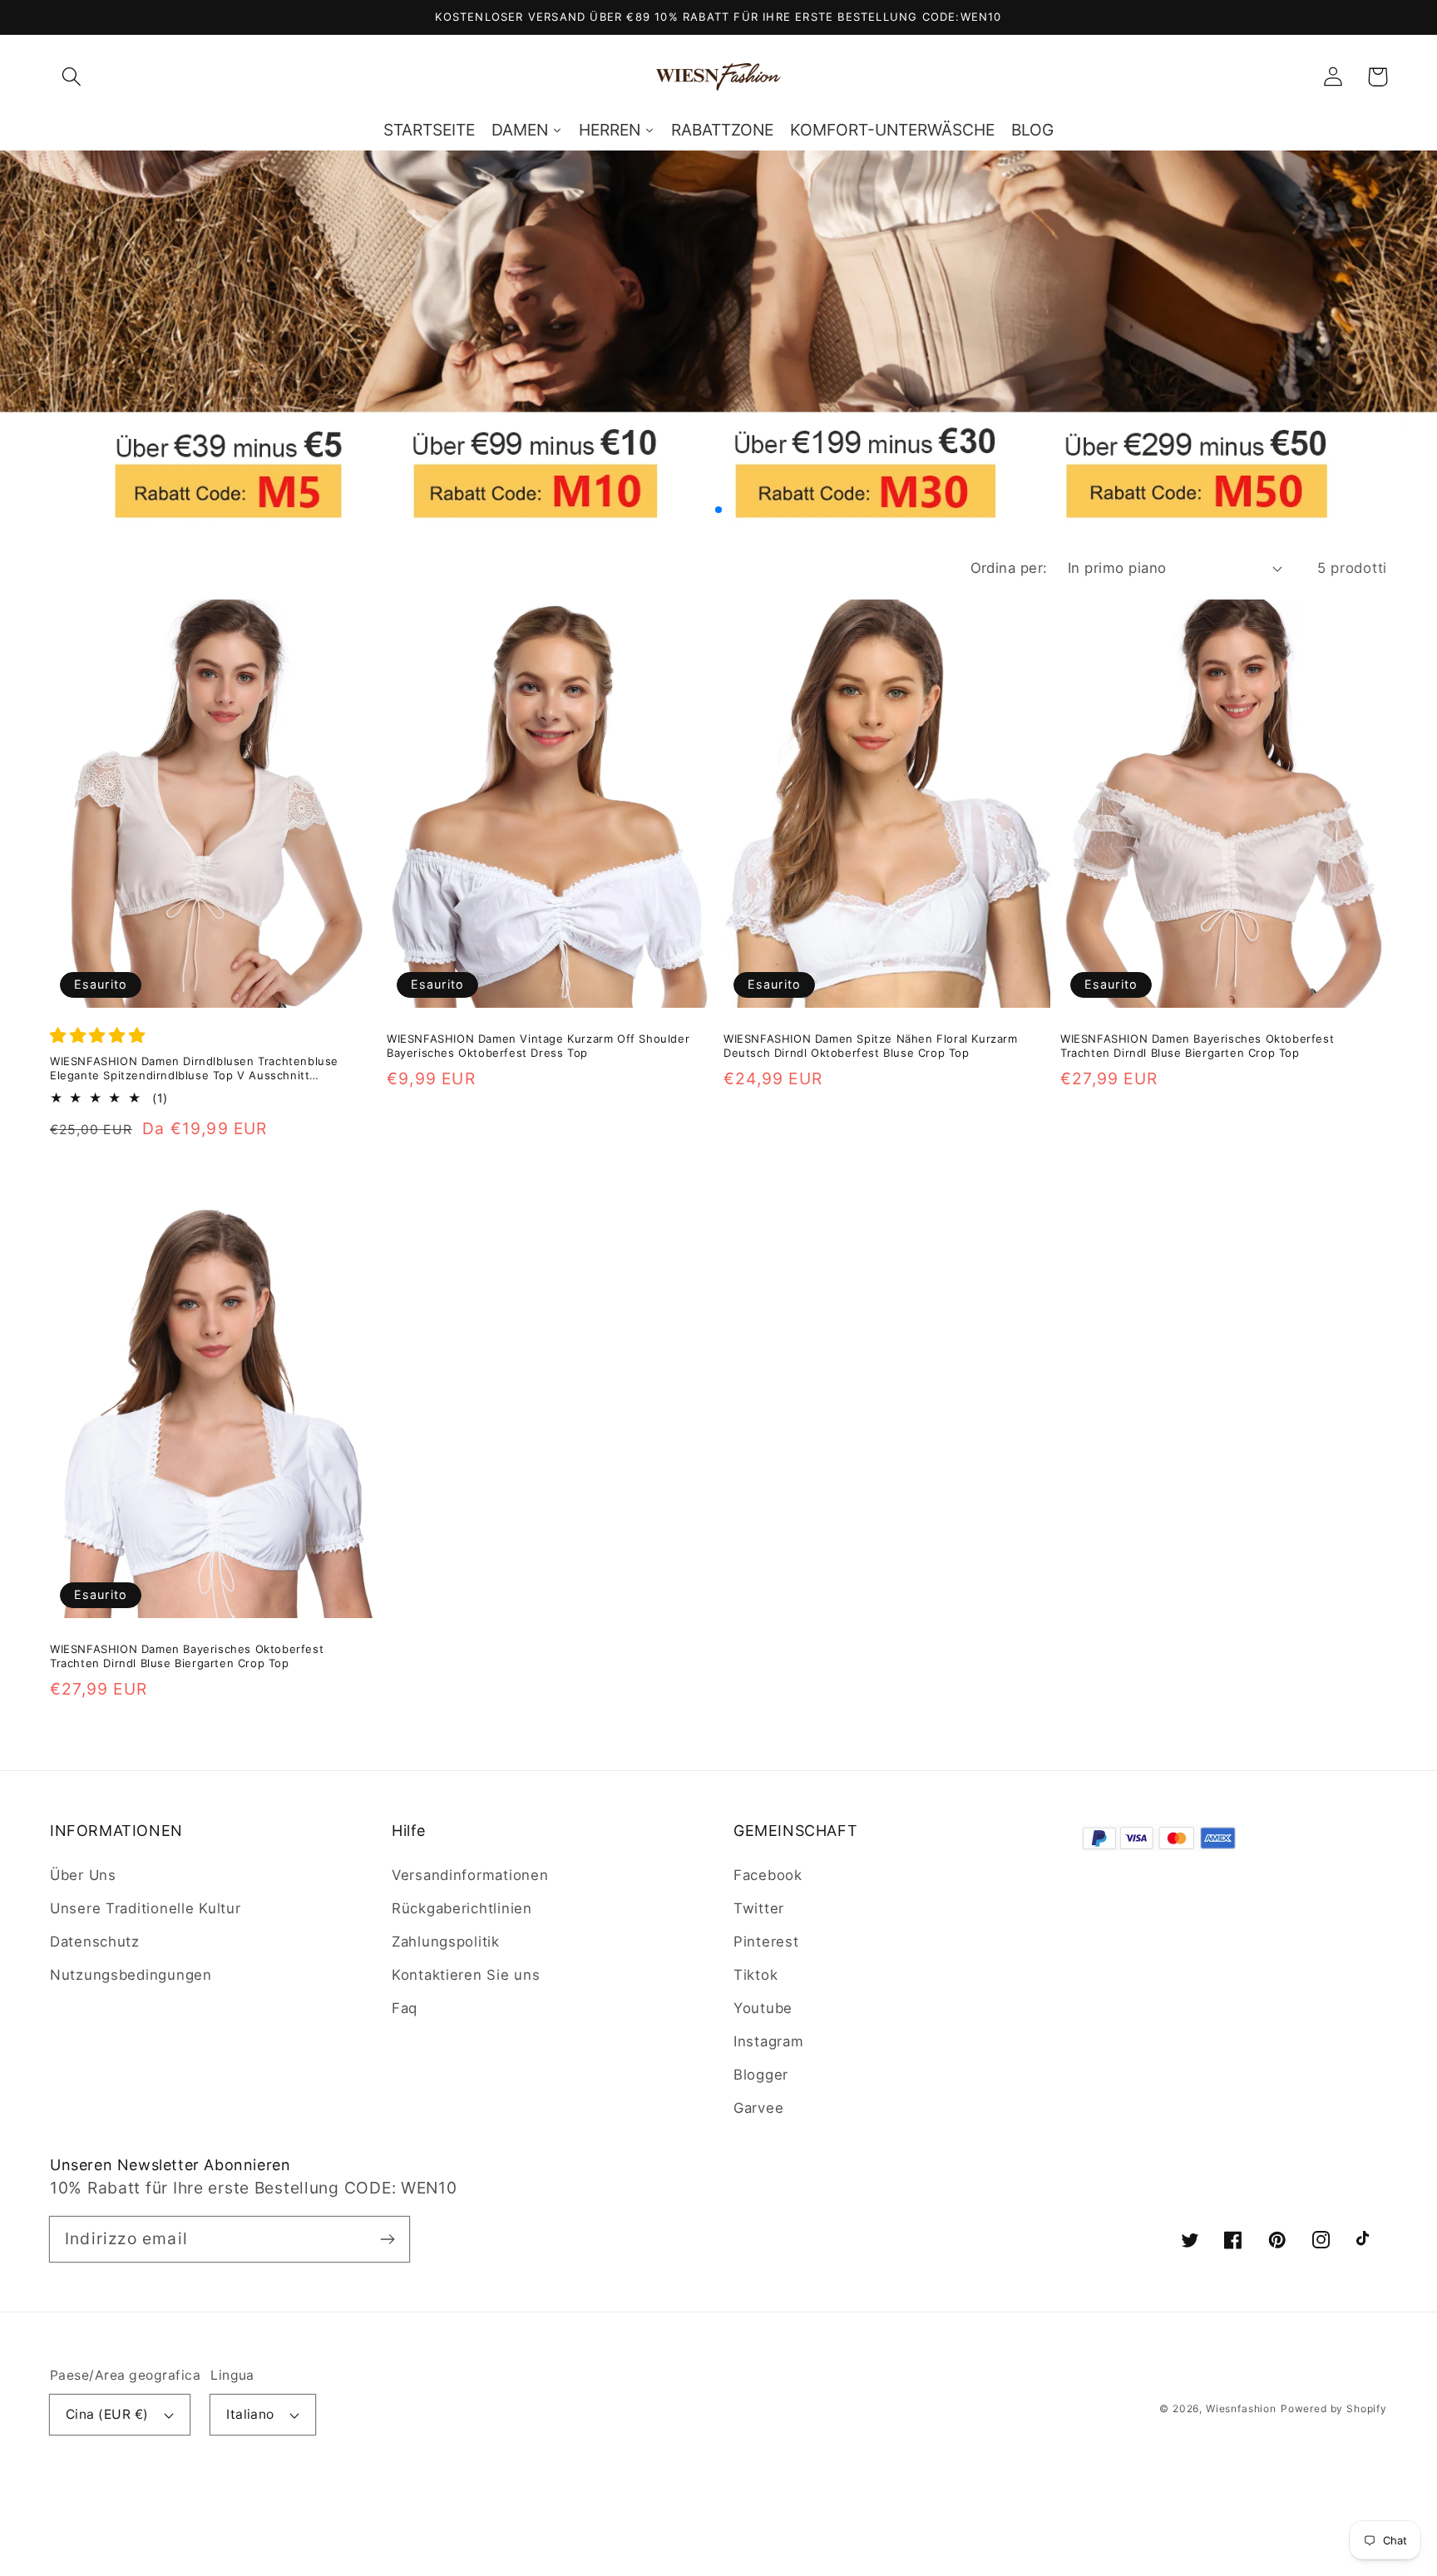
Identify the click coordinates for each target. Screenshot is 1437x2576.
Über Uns (83, 1875)
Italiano (250, 2414)
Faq (405, 2008)
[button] (72, 77)
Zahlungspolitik (446, 1942)
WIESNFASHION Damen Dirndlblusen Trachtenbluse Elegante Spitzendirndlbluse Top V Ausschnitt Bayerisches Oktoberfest (194, 1069)
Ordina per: (1009, 568)
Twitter (759, 1908)
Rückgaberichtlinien (462, 1908)
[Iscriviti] (387, 2239)
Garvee (758, 2108)
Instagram (768, 2041)
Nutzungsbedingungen (131, 1975)
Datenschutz (95, 1942)
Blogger (761, 2075)
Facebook (768, 1875)
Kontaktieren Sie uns (466, 1975)
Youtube (763, 2008)
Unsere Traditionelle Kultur (145, 1908)
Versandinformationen (470, 1875)
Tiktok (756, 1975)
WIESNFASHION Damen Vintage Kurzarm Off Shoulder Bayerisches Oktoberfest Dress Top (538, 1046)
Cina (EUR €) (107, 2414)
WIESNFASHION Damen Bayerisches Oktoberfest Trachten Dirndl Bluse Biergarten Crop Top (1197, 1046)
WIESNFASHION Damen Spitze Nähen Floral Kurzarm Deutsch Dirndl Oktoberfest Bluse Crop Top (871, 1046)
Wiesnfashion (1241, 2408)
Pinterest (766, 1942)
